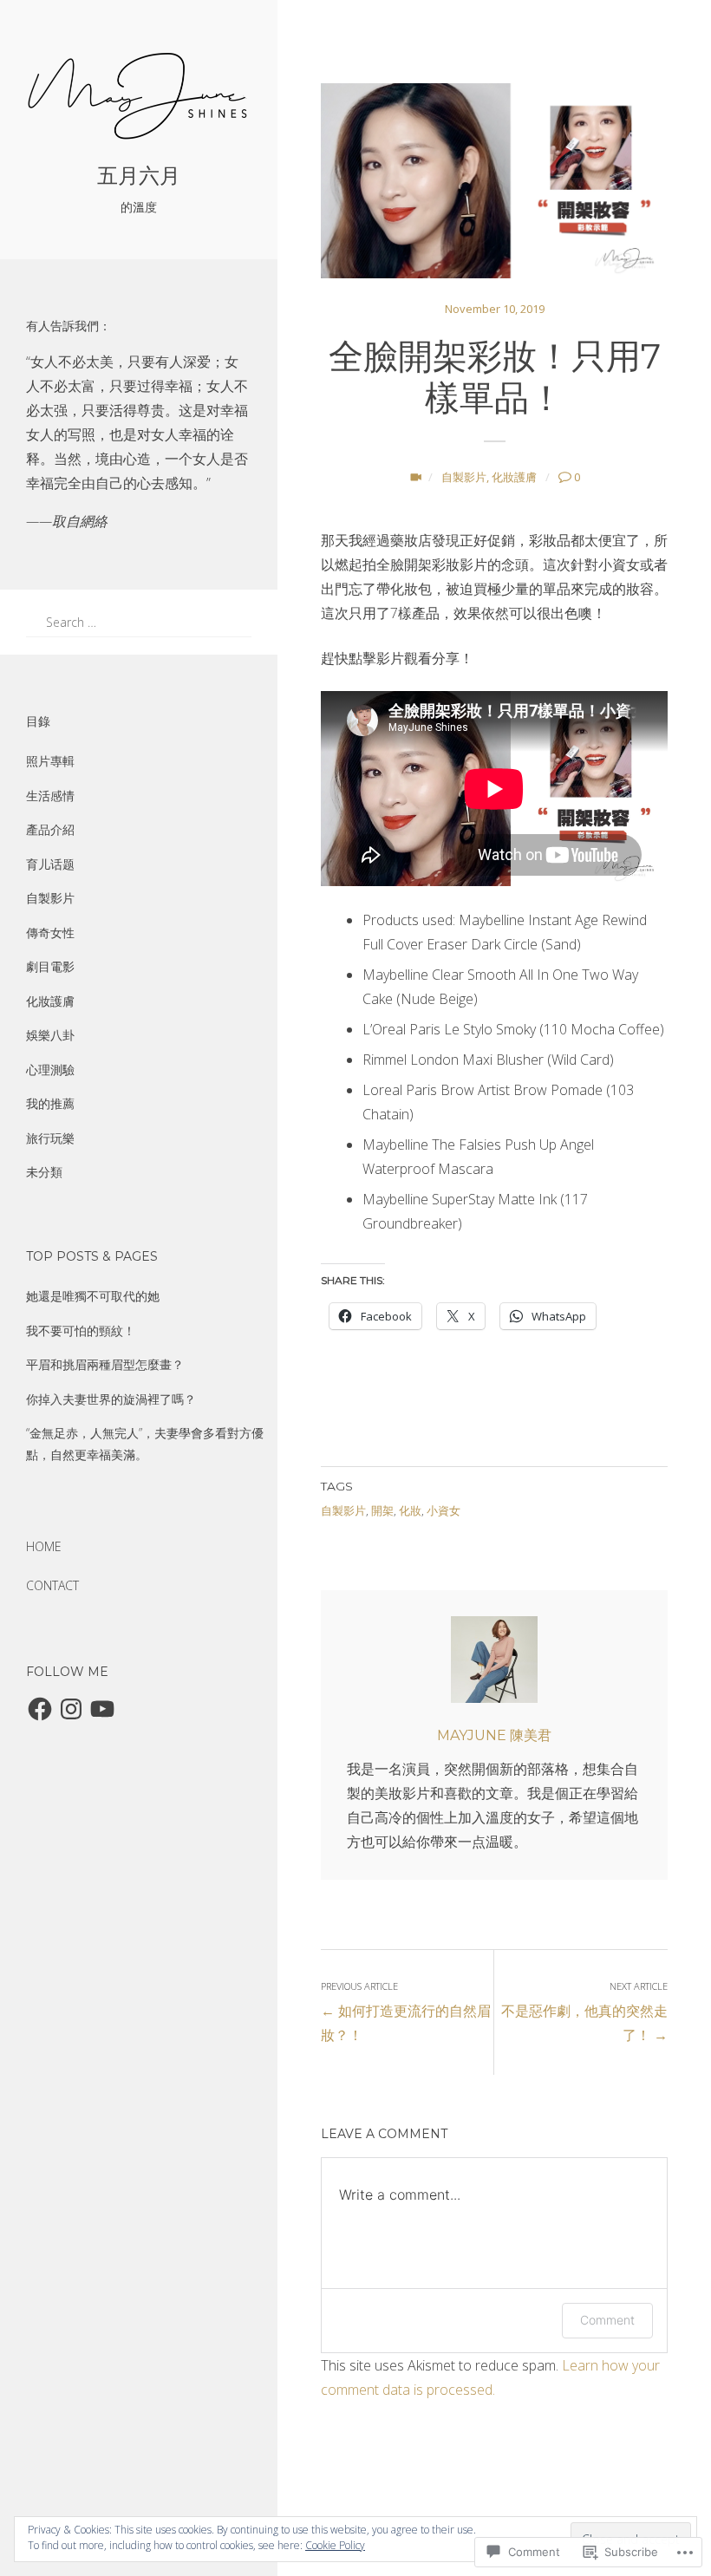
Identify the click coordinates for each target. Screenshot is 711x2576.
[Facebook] (40, 1709)
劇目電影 (50, 966)
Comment (607, 2320)
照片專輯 (50, 761)
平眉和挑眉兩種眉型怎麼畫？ (105, 1364)
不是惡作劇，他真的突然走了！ (584, 2012)
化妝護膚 (50, 1001)
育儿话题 (50, 864)
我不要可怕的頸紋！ (81, 1330)
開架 (382, 1510)
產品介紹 (50, 829)
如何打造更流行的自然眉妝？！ (406, 2012)
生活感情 (50, 796)
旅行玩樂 (50, 1138)
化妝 (410, 1510)
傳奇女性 (50, 933)
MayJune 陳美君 (494, 1735)
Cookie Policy (335, 2545)
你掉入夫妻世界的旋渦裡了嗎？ (111, 1399)
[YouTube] (102, 1709)
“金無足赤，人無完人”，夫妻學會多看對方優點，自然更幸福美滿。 (145, 1444)
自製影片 (50, 898)
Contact (52, 1585)
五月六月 (139, 176)
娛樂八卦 (50, 1035)
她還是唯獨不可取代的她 (93, 1296)
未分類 (44, 1172)
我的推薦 (50, 1103)
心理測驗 (50, 1070)
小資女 (444, 1510)
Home (44, 1546)
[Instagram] (71, 1709)
